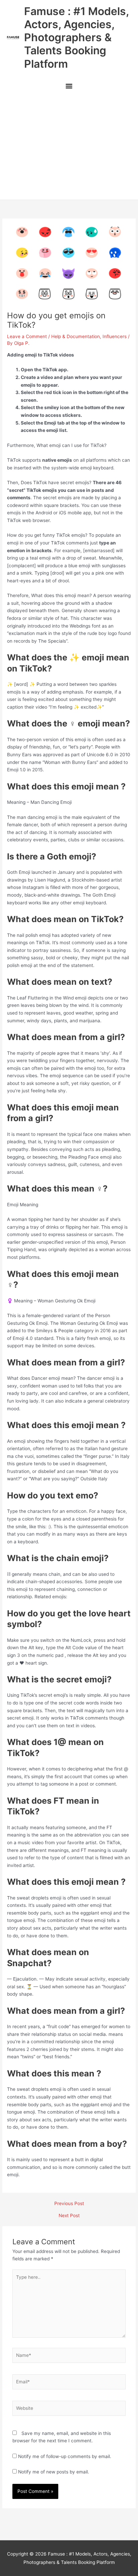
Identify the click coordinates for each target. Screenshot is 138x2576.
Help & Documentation (76, 336)
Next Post (69, 2216)
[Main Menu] (69, 87)
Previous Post (69, 2204)
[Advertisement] (69, 147)
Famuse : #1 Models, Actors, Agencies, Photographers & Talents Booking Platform (76, 38)
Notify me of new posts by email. (54, 2472)
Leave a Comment (27, 336)
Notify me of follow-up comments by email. (65, 2456)
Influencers (115, 336)
